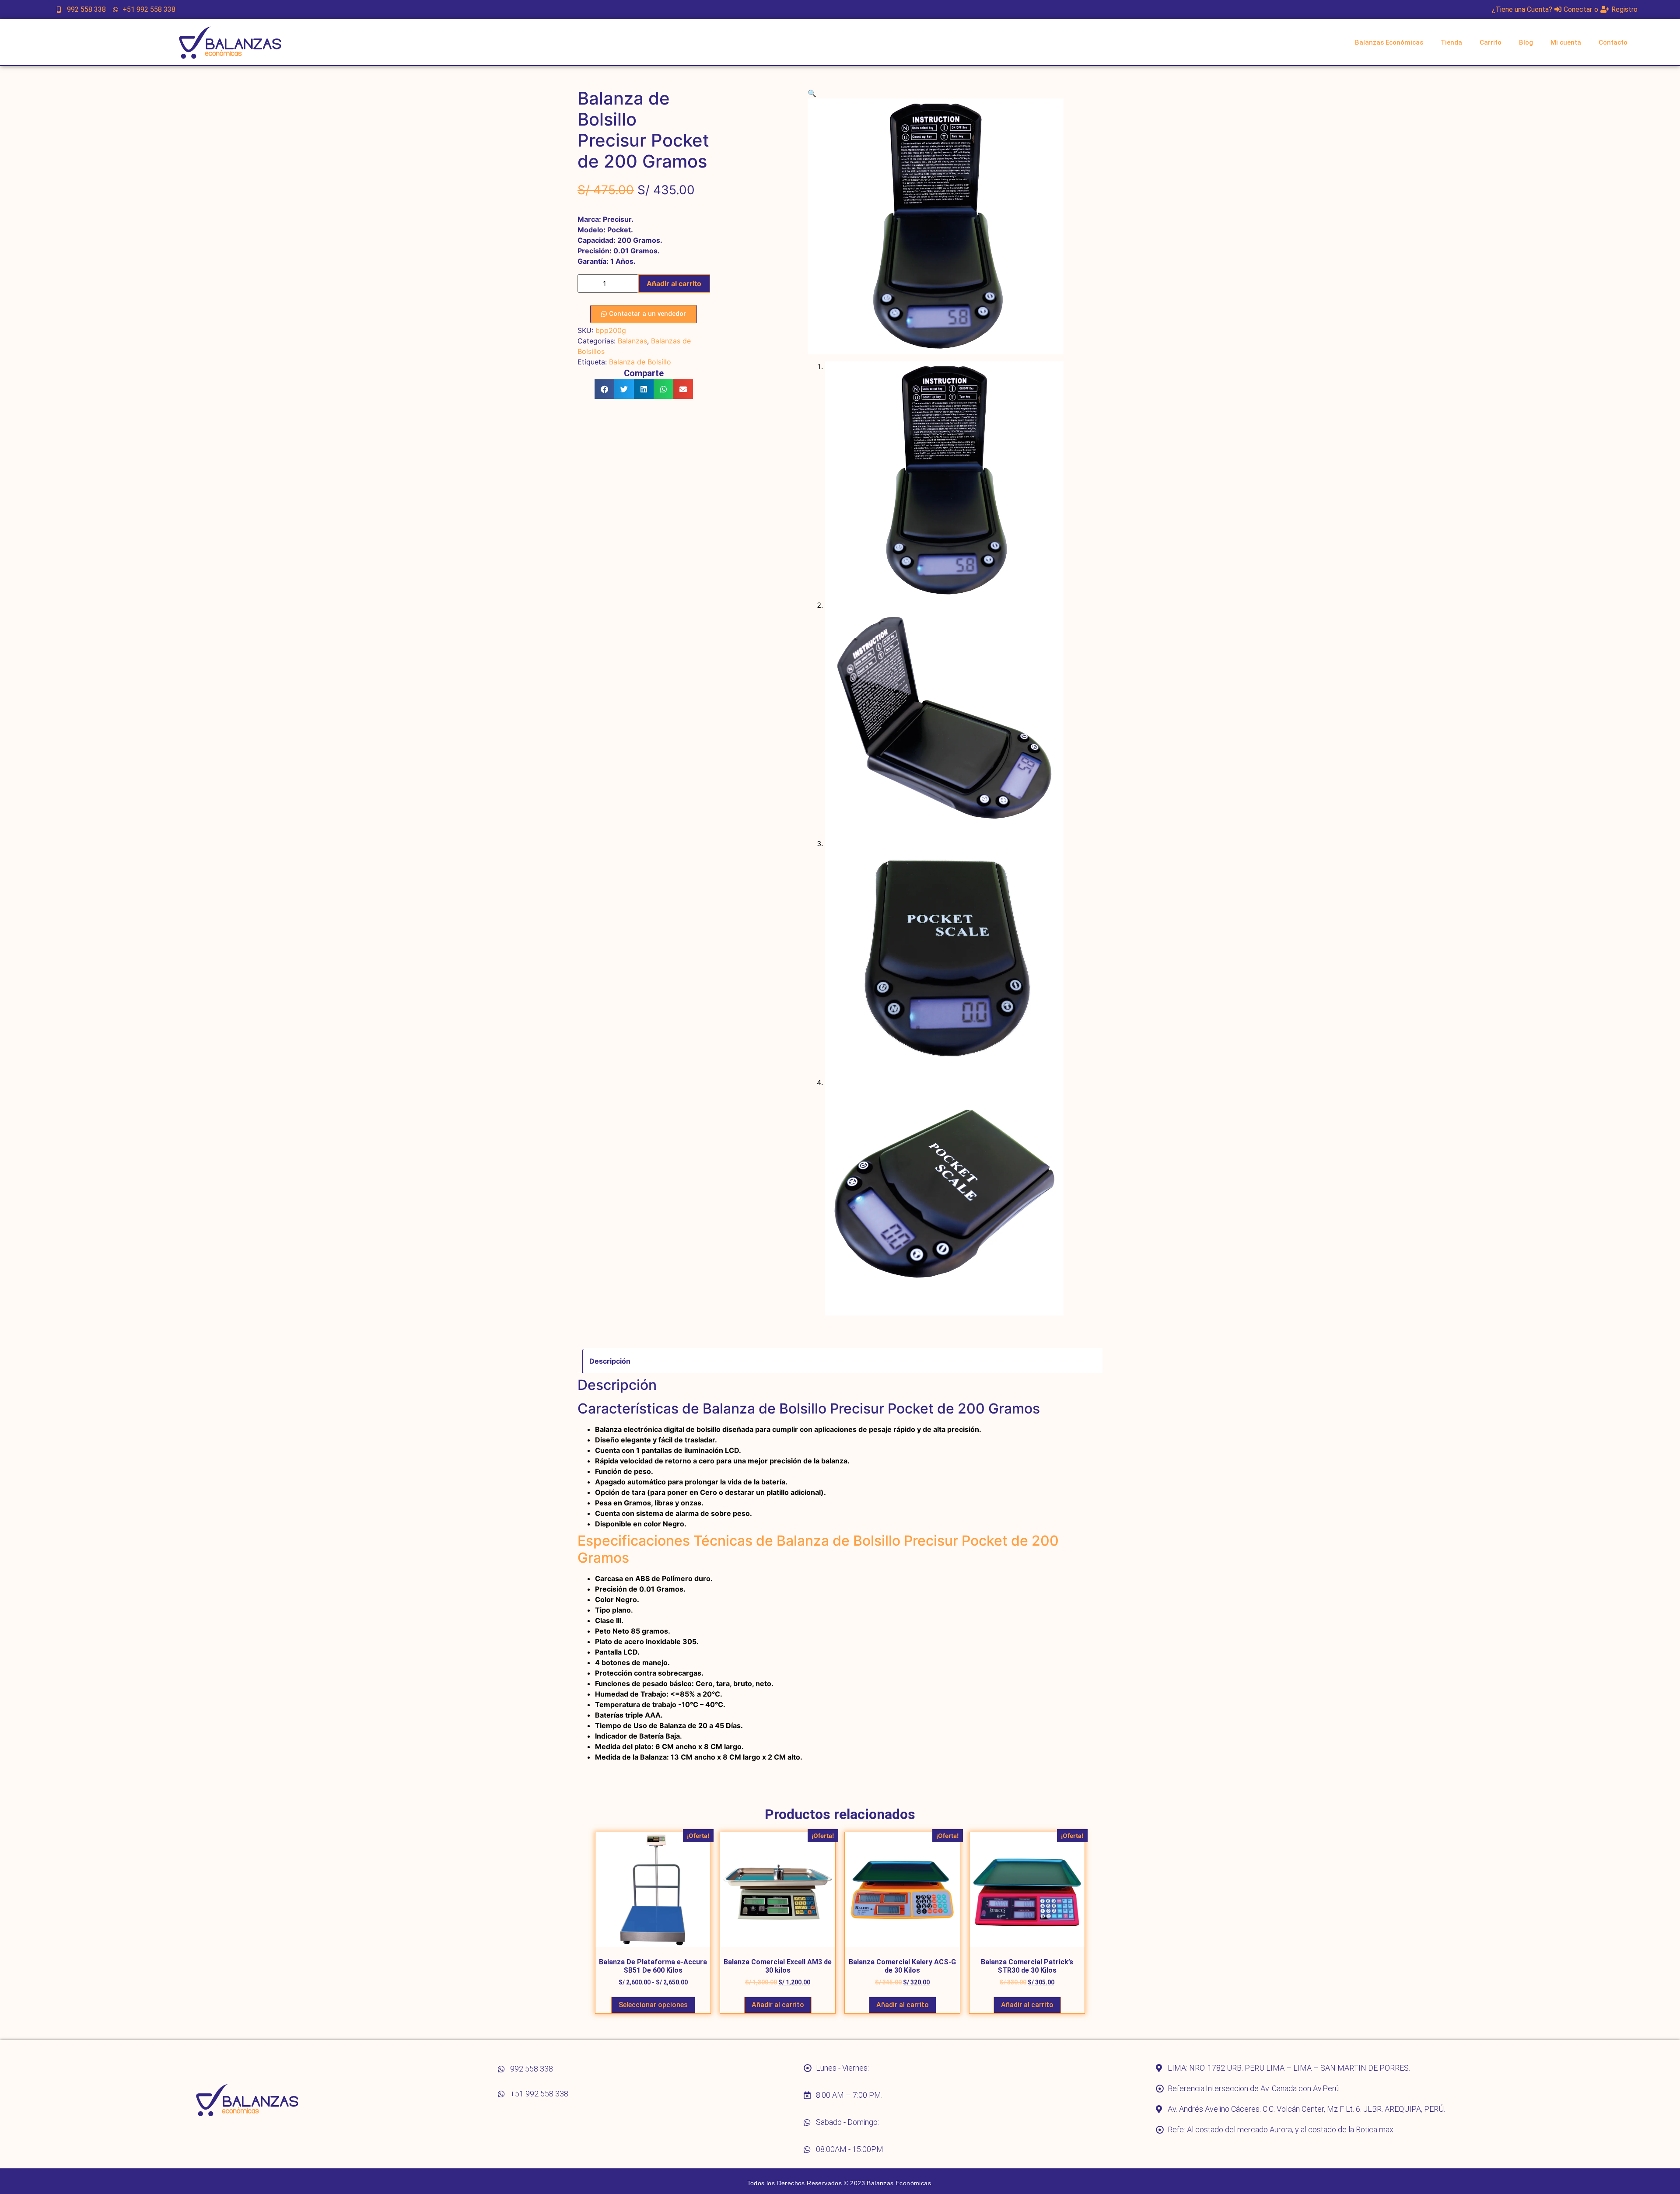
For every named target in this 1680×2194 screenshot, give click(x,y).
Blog (1526, 42)
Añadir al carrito (674, 283)
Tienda (1451, 42)
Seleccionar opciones (653, 2005)
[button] (604, 389)
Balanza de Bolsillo (640, 362)
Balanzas (632, 341)
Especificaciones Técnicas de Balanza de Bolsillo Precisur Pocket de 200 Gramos (818, 1549)
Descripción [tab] (610, 1361)
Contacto (1613, 42)
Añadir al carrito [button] (778, 2005)
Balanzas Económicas (1389, 42)
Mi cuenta (1566, 42)
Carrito (1491, 42)
